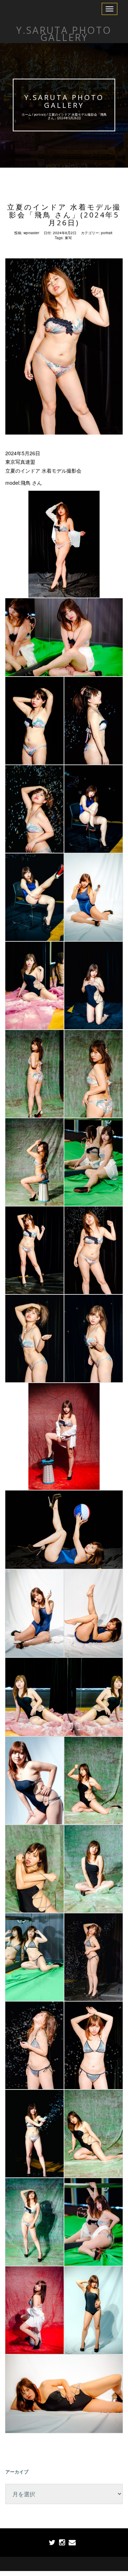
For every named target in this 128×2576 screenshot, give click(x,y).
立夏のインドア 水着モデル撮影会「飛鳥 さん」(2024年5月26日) (64, 215)
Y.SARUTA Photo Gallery (64, 101)
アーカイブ (17, 2472)
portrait (40, 114)
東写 (68, 238)
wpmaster (31, 233)
